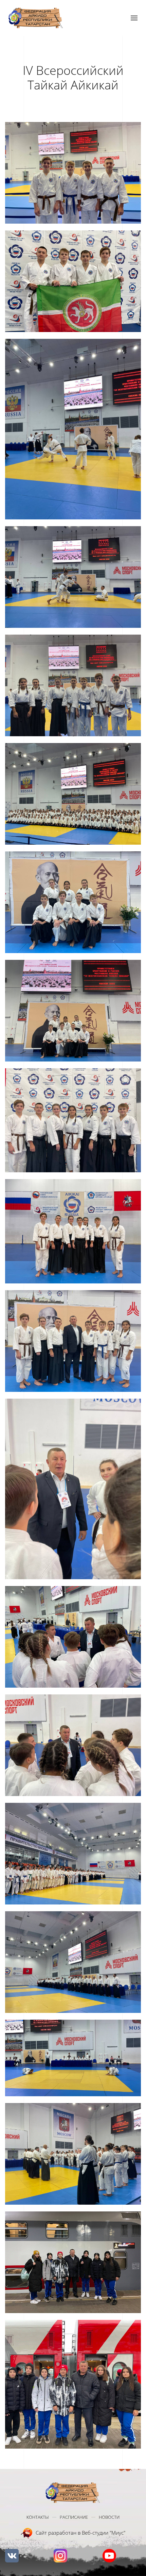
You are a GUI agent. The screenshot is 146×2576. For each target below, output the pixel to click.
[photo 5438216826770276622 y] (73, 1120)
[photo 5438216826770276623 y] (73, 1231)
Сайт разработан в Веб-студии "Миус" (80, 2533)
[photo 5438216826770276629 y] (73, 1962)
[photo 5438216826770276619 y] (73, 794)
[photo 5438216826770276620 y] (73, 902)
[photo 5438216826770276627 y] (73, 1745)
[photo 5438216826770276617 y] (73, 577)
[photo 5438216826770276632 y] (73, 2262)
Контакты (38, 2517)
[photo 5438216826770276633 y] (73, 2384)
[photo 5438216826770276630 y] (73, 2058)
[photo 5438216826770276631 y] (73, 2154)
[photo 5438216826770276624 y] (73, 1341)
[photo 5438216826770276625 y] (73, 1489)
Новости (109, 2517)
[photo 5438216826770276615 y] (73, 281)
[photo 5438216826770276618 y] (73, 685)
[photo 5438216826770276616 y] (73, 429)
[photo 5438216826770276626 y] (73, 1637)
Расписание (74, 2517)
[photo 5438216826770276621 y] (73, 1011)
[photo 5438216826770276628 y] (73, 1854)
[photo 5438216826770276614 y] (73, 173)
